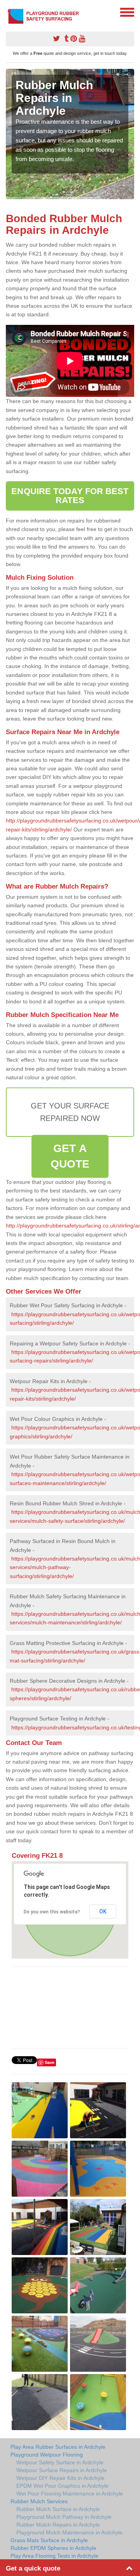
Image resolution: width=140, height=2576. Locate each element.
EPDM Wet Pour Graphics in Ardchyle (62, 2486)
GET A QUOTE (70, 1156)
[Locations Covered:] (9, 12)
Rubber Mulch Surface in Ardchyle (58, 2509)
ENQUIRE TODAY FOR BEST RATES (70, 495)
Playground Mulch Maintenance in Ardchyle (69, 2532)
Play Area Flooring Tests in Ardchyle (54, 2556)
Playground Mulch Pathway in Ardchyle (64, 2517)
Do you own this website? (52, 1912)
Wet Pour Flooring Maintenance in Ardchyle (70, 2494)
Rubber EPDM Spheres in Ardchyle (53, 2548)
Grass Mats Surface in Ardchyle (49, 2540)
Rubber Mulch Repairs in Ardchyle (58, 2525)
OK (103, 1911)
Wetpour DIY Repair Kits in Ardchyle (60, 2478)
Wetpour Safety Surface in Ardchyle (60, 2462)
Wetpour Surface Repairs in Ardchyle (62, 2470)
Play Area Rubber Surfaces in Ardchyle (58, 2447)
